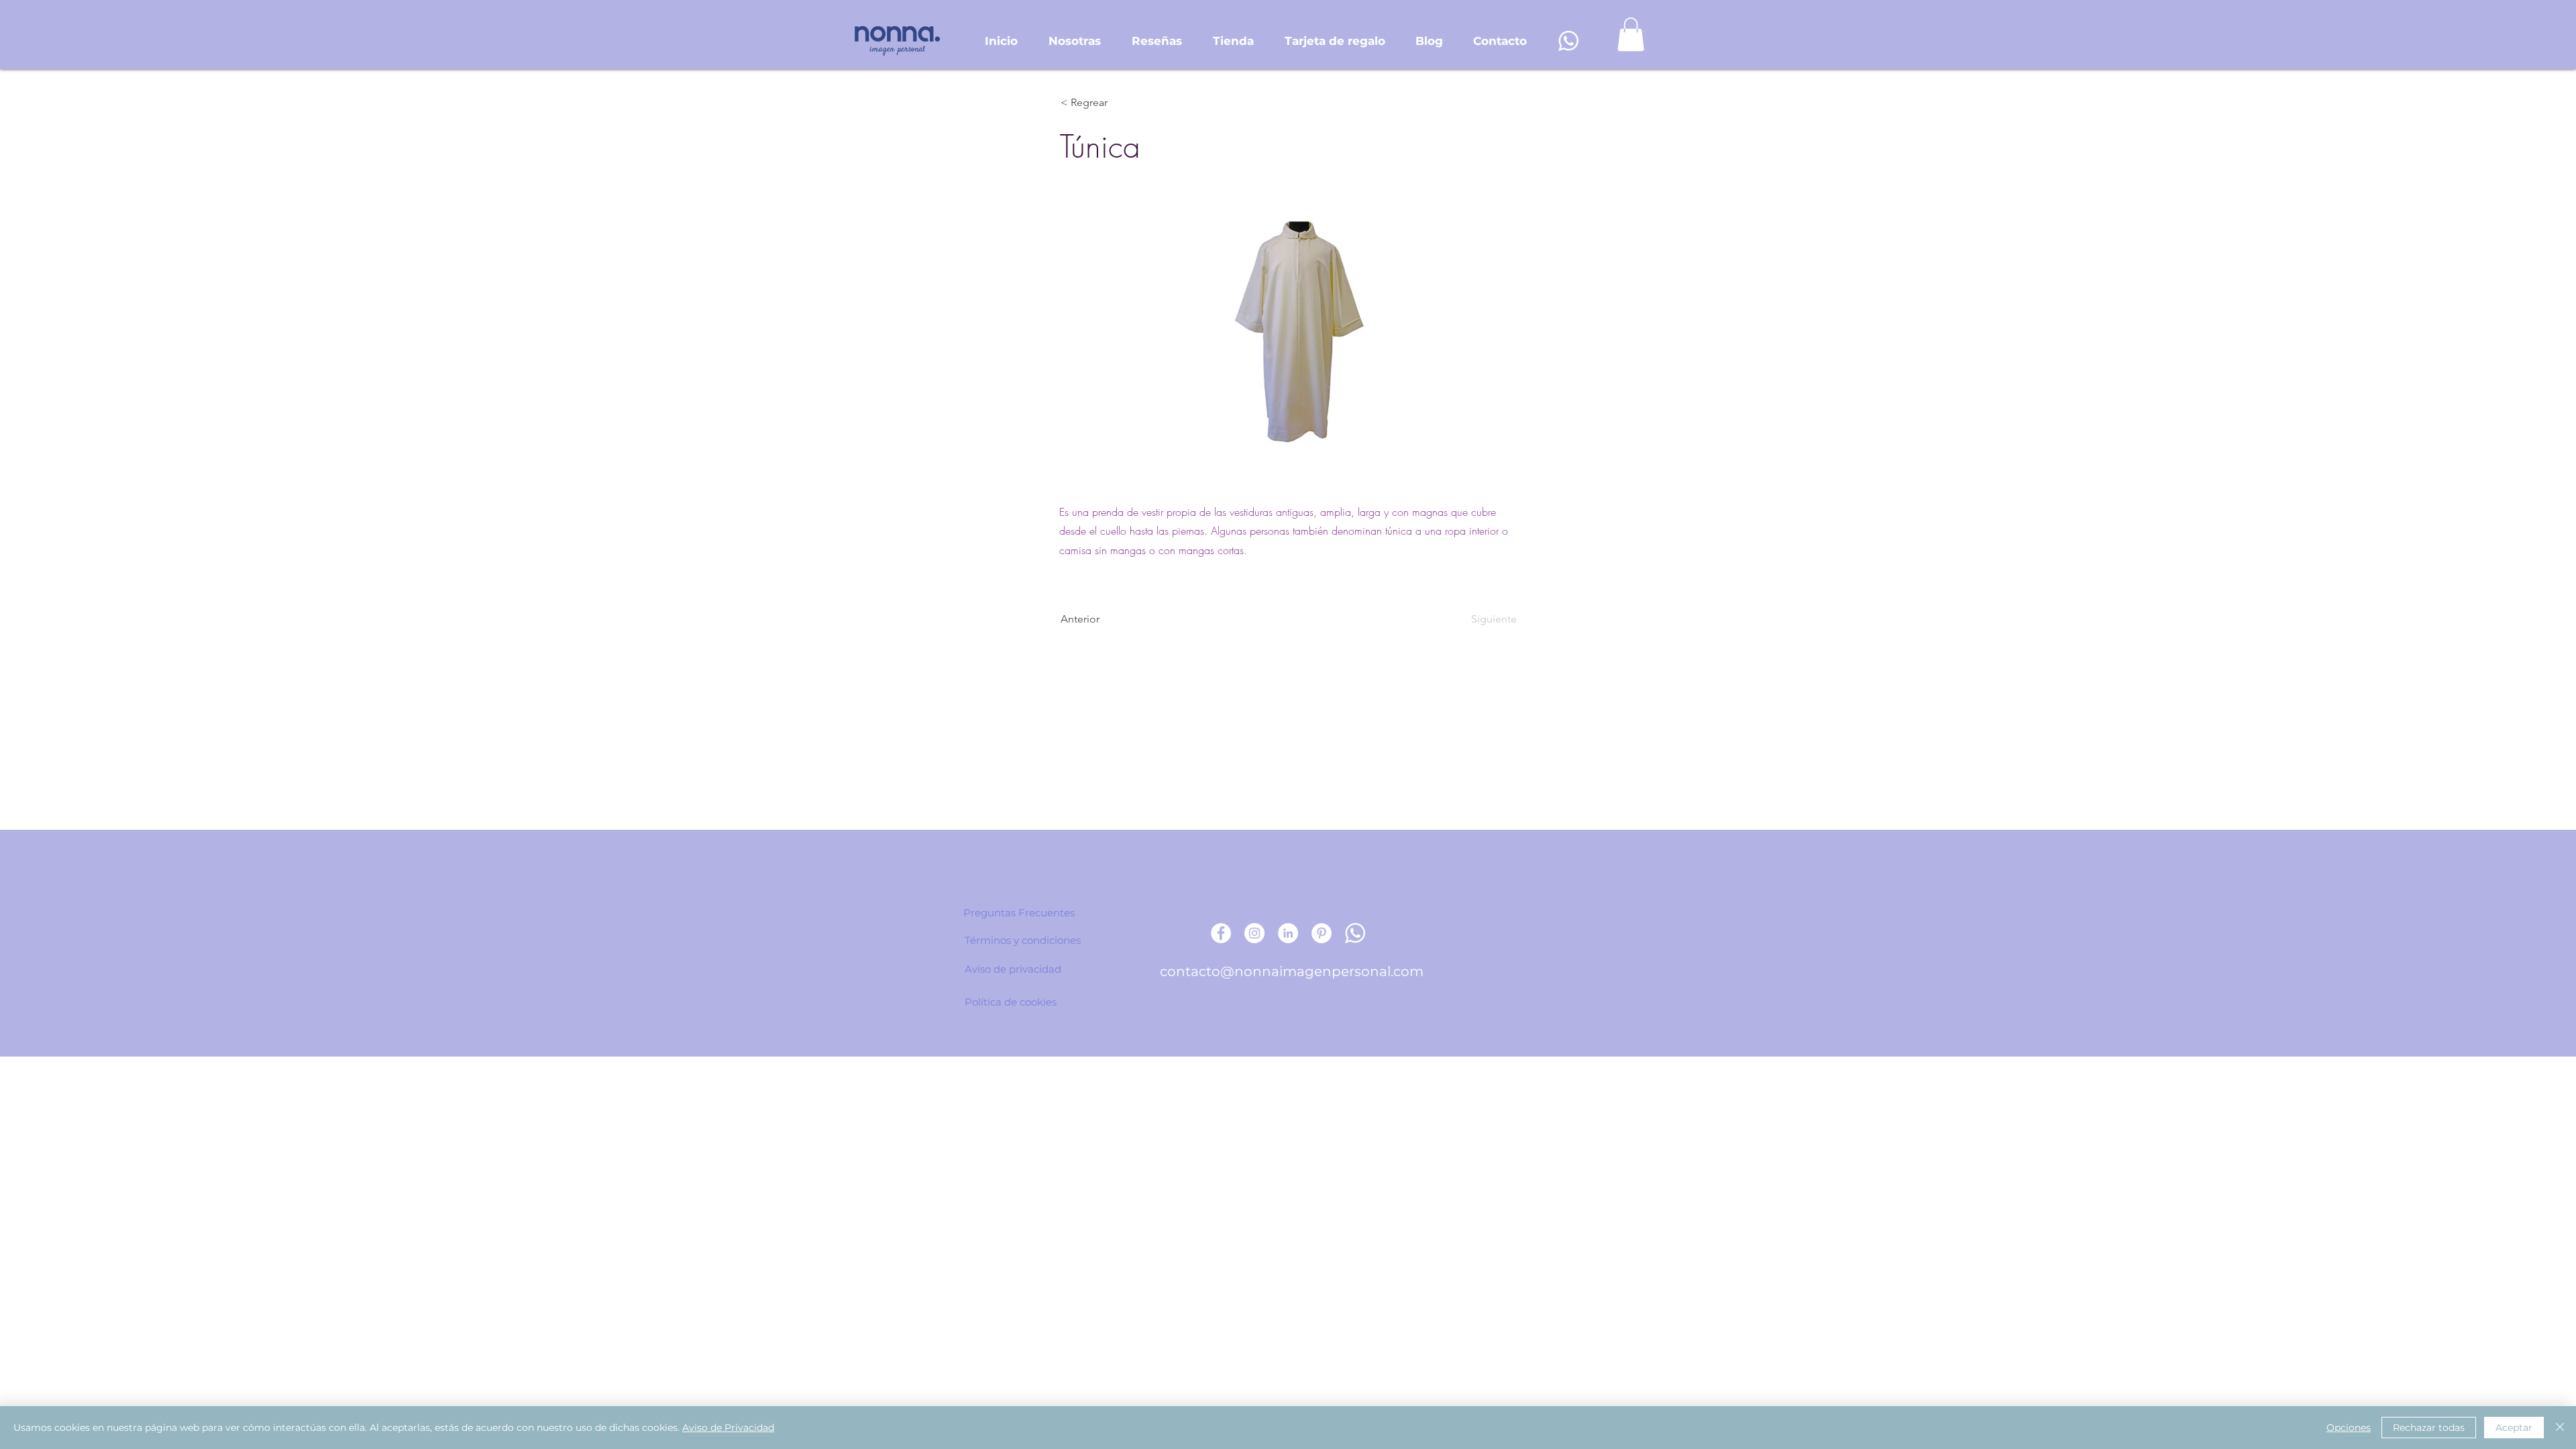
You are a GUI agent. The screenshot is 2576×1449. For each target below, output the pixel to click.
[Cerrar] (2560, 1428)
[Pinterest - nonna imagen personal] (1322, 933)
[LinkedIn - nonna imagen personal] (1288, 933)
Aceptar (2514, 1428)
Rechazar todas (2429, 1428)
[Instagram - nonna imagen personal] (1254, 933)
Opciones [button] (2349, 1428)
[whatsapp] (1568, 41)
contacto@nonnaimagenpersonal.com (1292, 971)
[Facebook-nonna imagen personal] (1221, 933)
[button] (1631, 34)
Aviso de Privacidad (728, 1428)
